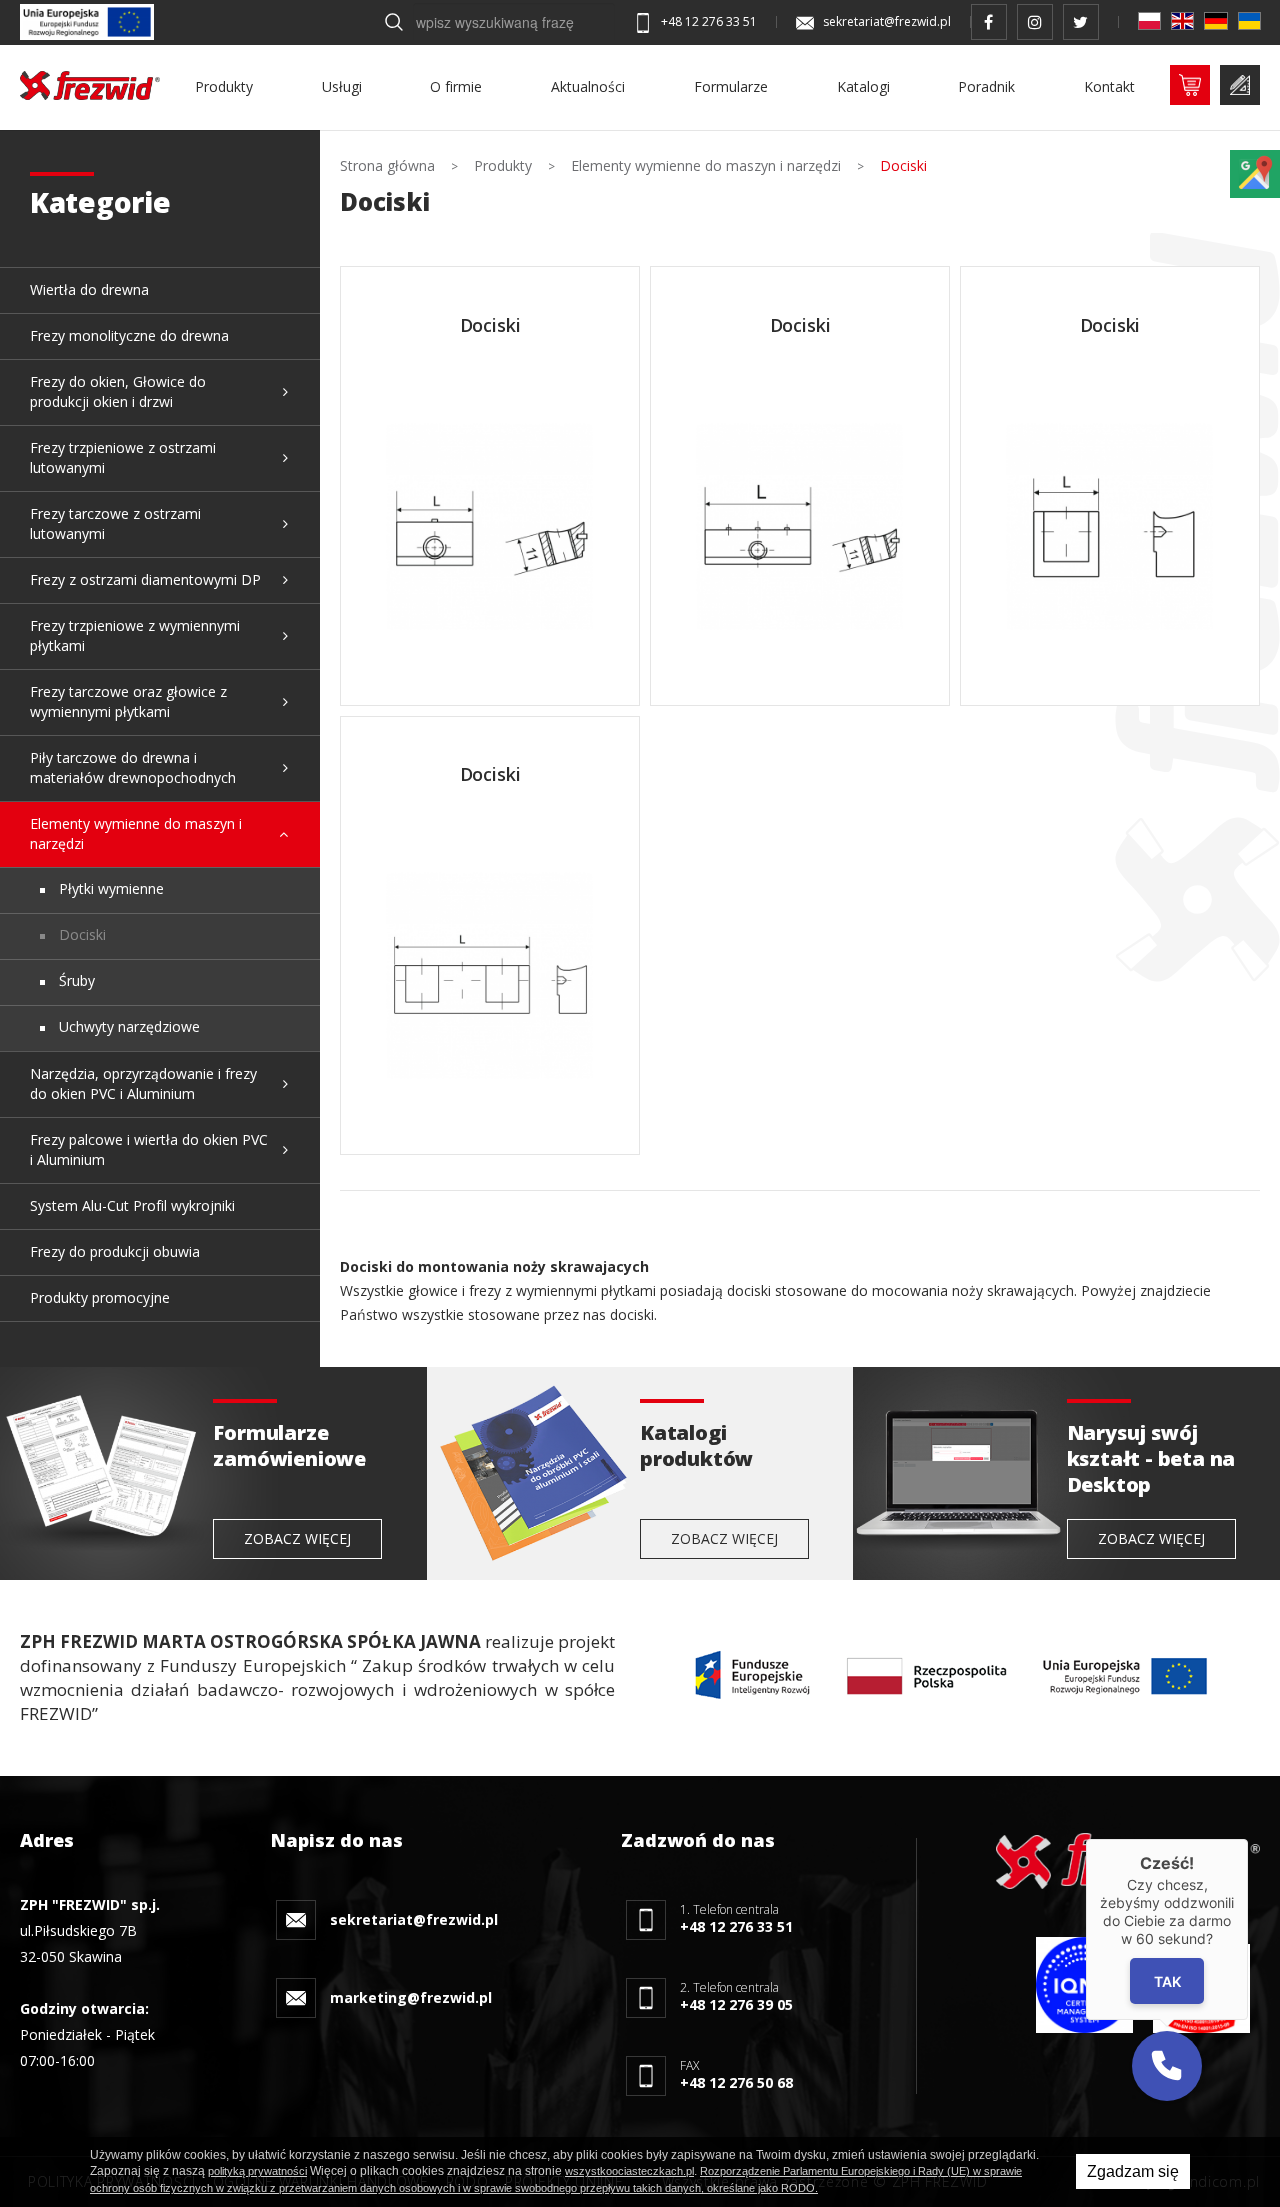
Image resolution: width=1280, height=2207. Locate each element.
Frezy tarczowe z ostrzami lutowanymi (115, 523)
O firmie (456, 86)
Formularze (731, 86)
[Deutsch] (1215, 21)
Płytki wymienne (109, 888)
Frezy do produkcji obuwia (115, 1251)
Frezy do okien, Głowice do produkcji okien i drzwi (118, 391)
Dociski (80, 934)
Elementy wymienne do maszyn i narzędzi (136, 833)
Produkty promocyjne (100, 1297)
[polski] (1149, 21)
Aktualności (588, 86)
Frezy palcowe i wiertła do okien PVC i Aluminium (149, 1149)
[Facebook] (989, 22)
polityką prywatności (257, 2171)
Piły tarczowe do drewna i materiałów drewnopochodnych (133, 767)
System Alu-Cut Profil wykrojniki (132, 1205)
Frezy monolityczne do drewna (129, 335)
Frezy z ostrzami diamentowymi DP (145, 579)
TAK (1166, 1981)
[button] (1167, 2066)
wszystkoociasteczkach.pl (629, 2171)
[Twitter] (1081, 22)
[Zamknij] (1248, 1839)
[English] (1182, 21)
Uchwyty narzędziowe (127, 1026)
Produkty (224, 86)
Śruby (75, 980)
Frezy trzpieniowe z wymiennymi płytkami (135, 635)
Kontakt (1109, 86)
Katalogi (863, 86)
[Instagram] (1035, 22)
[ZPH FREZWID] (90, 85)
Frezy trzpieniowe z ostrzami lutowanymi (123, 457)
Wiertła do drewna (89, 289)
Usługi (342, 86)
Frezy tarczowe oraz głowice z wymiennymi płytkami (128, 701)
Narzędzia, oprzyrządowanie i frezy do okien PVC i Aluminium (143, 1083)
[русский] (1249, 21)
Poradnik (986, 86)
